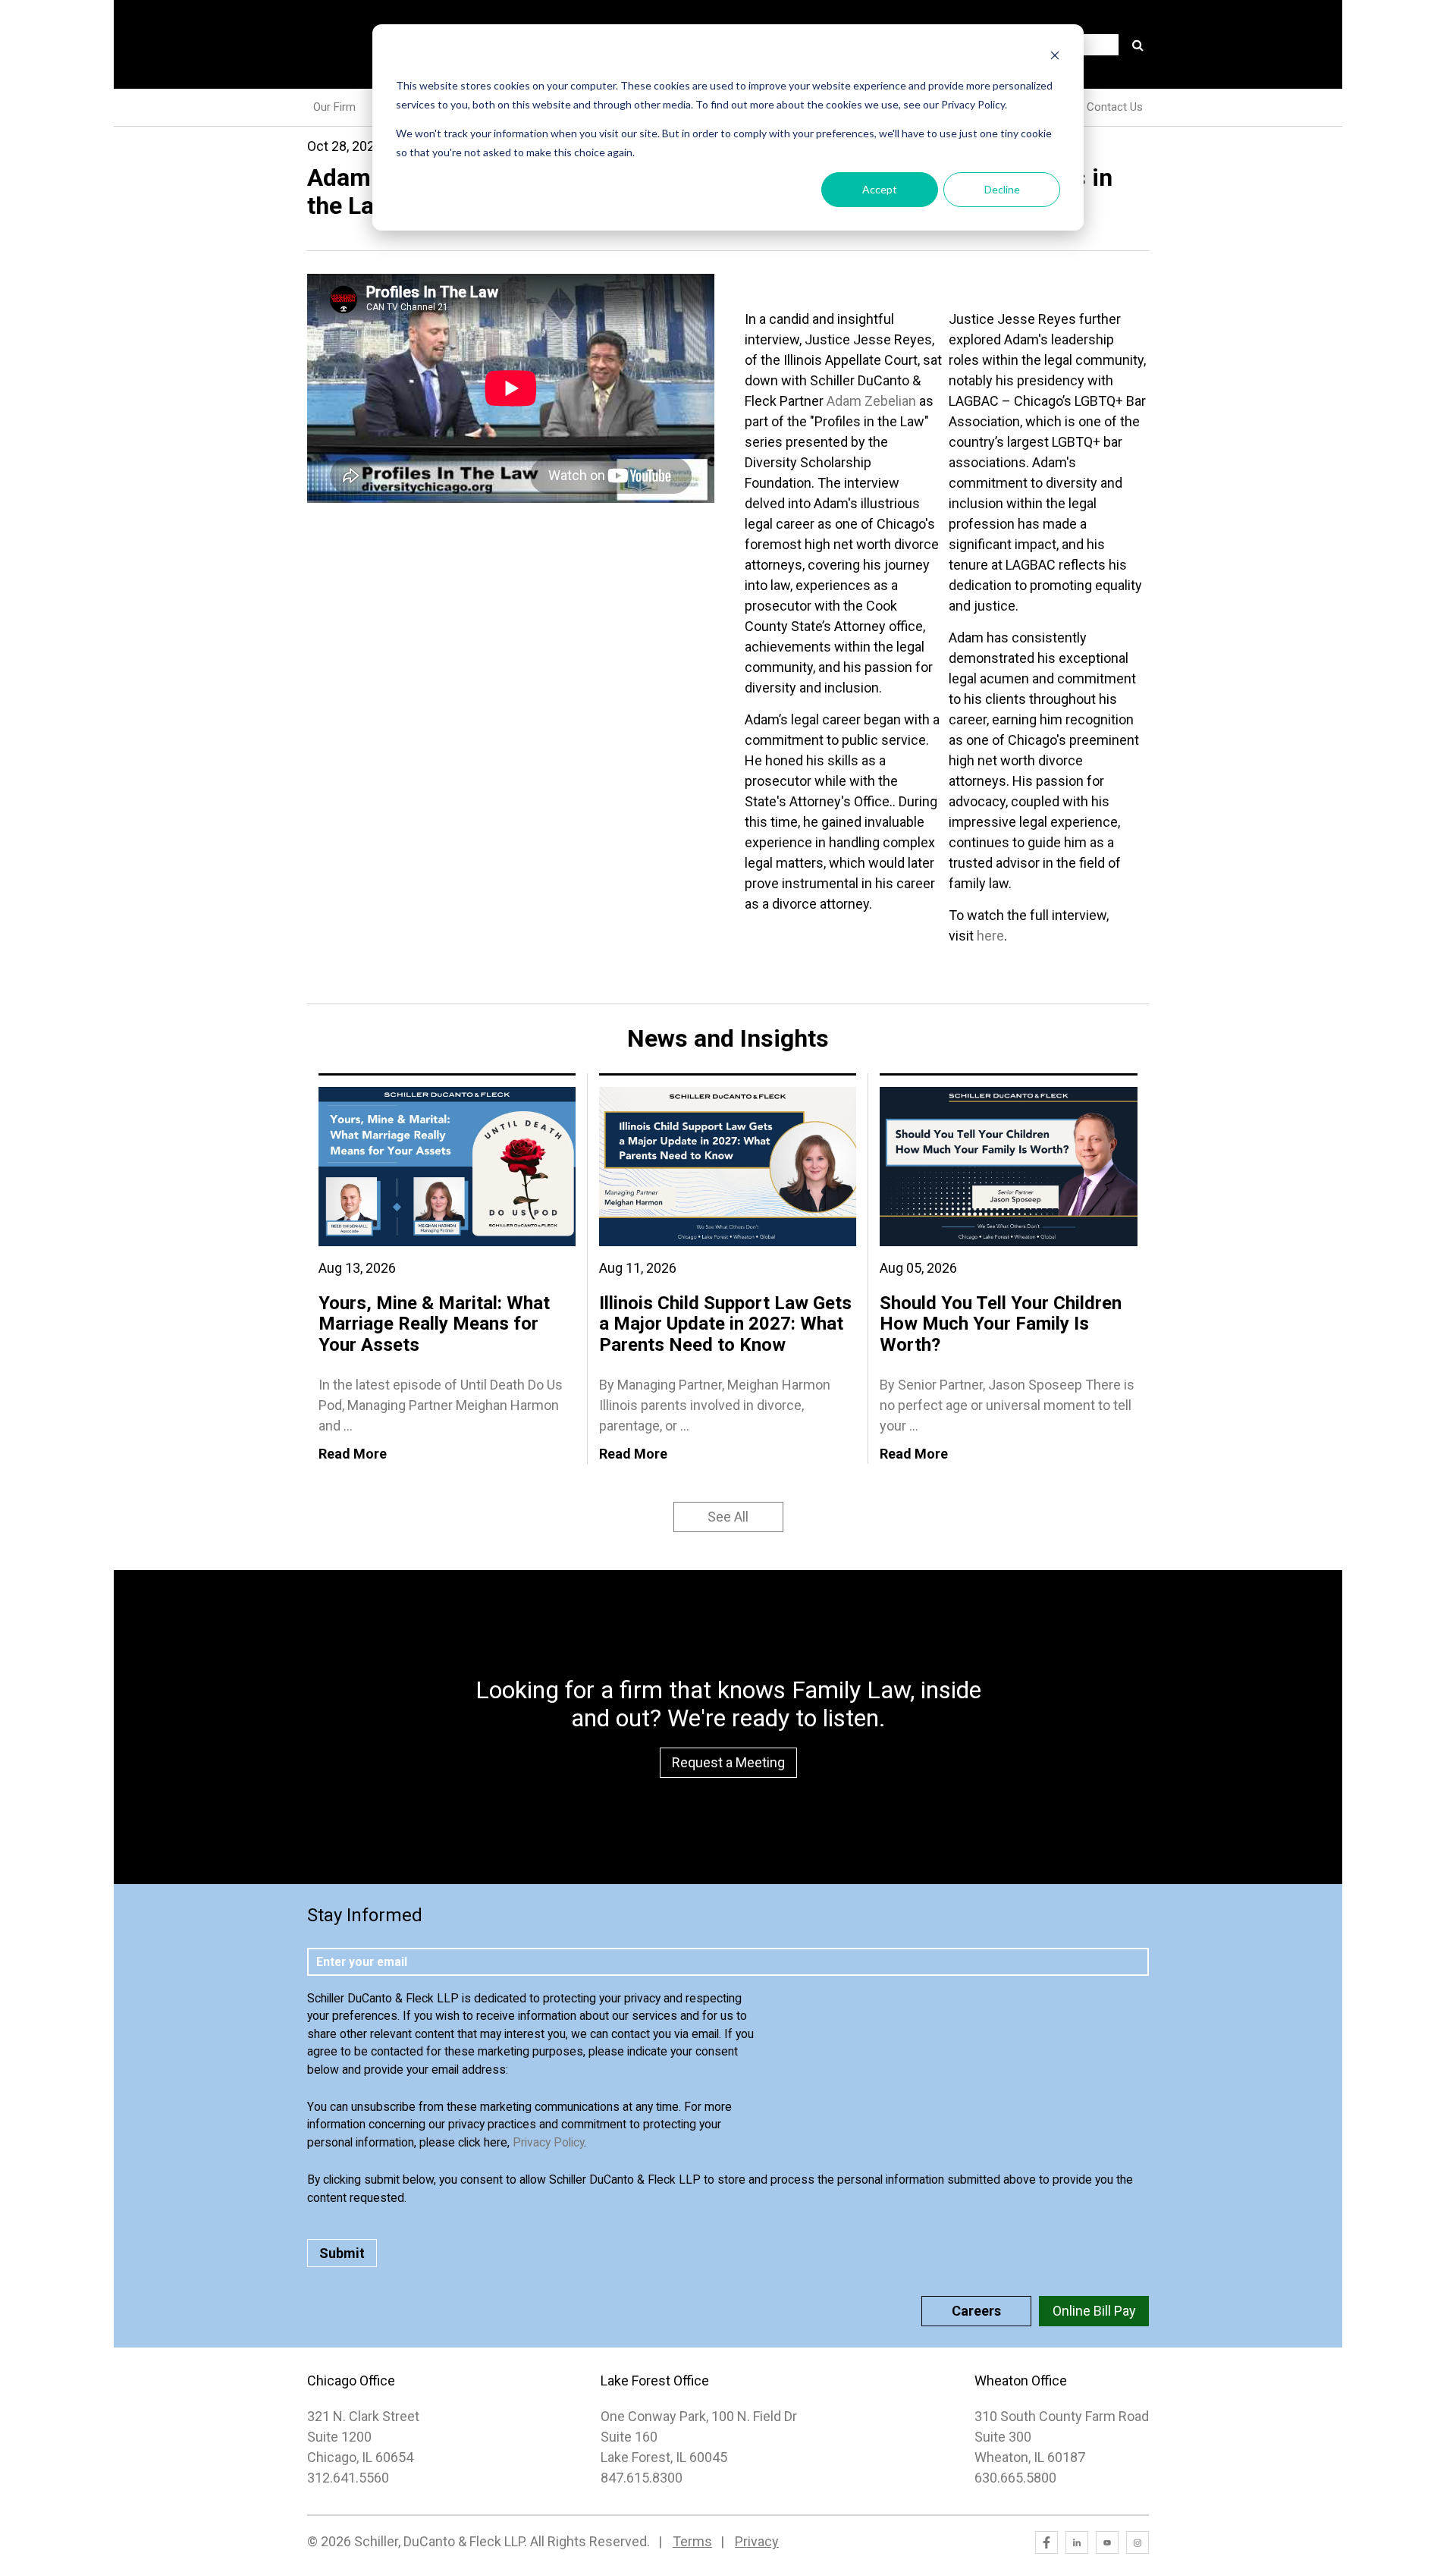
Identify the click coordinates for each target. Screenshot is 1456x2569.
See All (728, 1517)
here (990, 936)
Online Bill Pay (1094, 2311)
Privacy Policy (548, 2142)
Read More (353, 1454)
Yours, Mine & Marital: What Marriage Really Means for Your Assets (434, 1324)
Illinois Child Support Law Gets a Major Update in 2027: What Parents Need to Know (725, 1324)
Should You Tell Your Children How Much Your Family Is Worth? (1001, 1324)
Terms (692, 2541)
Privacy (757, 2541)
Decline (1002, 189)
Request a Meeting (728, 1762)
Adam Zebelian (871, 401)
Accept (880, 189)
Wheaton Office (1021, 2381)
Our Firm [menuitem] (334, 107)
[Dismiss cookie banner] (1055, 57)
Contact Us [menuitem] (1115, 107)
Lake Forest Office (655, 2381)
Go (1137, 45)
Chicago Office (351, 2381)
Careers (976, 2311)
